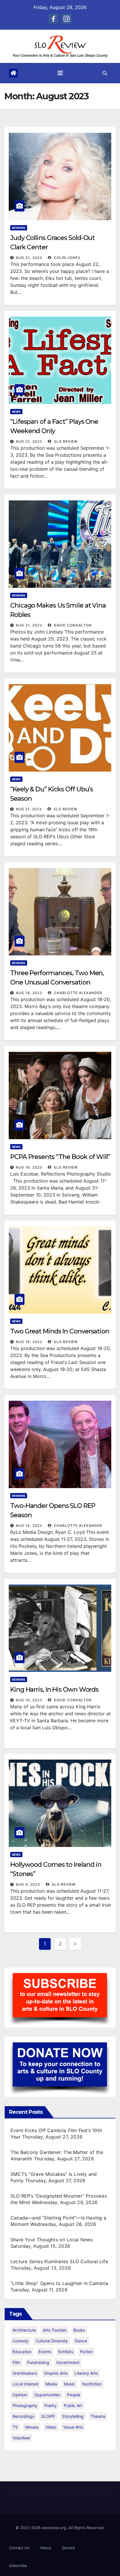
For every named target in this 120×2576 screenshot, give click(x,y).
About (46, 2548)
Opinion (20, 2395)
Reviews (19, 228)
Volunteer (21, 2438)
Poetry (51, 2405)
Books (79, 2330)
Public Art (73, 2405)
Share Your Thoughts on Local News (52, 2240)
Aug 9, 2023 (28, 1884)
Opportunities (47, 2395)
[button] (105, 73)
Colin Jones (67, 258)
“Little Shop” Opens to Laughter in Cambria (59, 2283)
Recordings (23, 2416)
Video (51, 2427)
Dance (81, 2341)
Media (51, 2384)
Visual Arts (73, 2427)
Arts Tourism (55, 2330)
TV (15, 2427)
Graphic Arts (56, 2373)
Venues (32, 2427)
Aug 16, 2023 (29, 1167)
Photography (25, 2405)
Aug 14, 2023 (29, 1526)
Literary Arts (86, 2373)
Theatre (98, 2416)
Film (16, 2362)
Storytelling (73, 2416)
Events (45, 2352)
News (16, 412)
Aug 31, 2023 (29, 258)
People (74, 2395)
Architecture (24, 2330)
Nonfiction (92, 2384)
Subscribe (18, 2566)
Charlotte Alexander (77, 993)
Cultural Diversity (52, 2341)
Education (22, 2352)
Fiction (86, 2352)
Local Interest (25, 2384)
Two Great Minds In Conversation (60, 1331)
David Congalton (72, 625)
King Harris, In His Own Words (54, 1690)
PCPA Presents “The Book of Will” (60, 1157)
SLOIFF (48, 2416)
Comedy (21, 2341)
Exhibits (66, 2352)
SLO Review (65, 441)
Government (68, 2362)
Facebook (53, 19)
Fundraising (38, 2362)
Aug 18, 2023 (29, 993)
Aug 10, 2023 (29, 1700)
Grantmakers (25, 2373)
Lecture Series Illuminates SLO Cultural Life (59, 2261)
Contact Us (19, 2548)
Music (70, 2384)
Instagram (67, 19)
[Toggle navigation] (60, 73)
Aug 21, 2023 (29, 809)
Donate (69, 2548)
